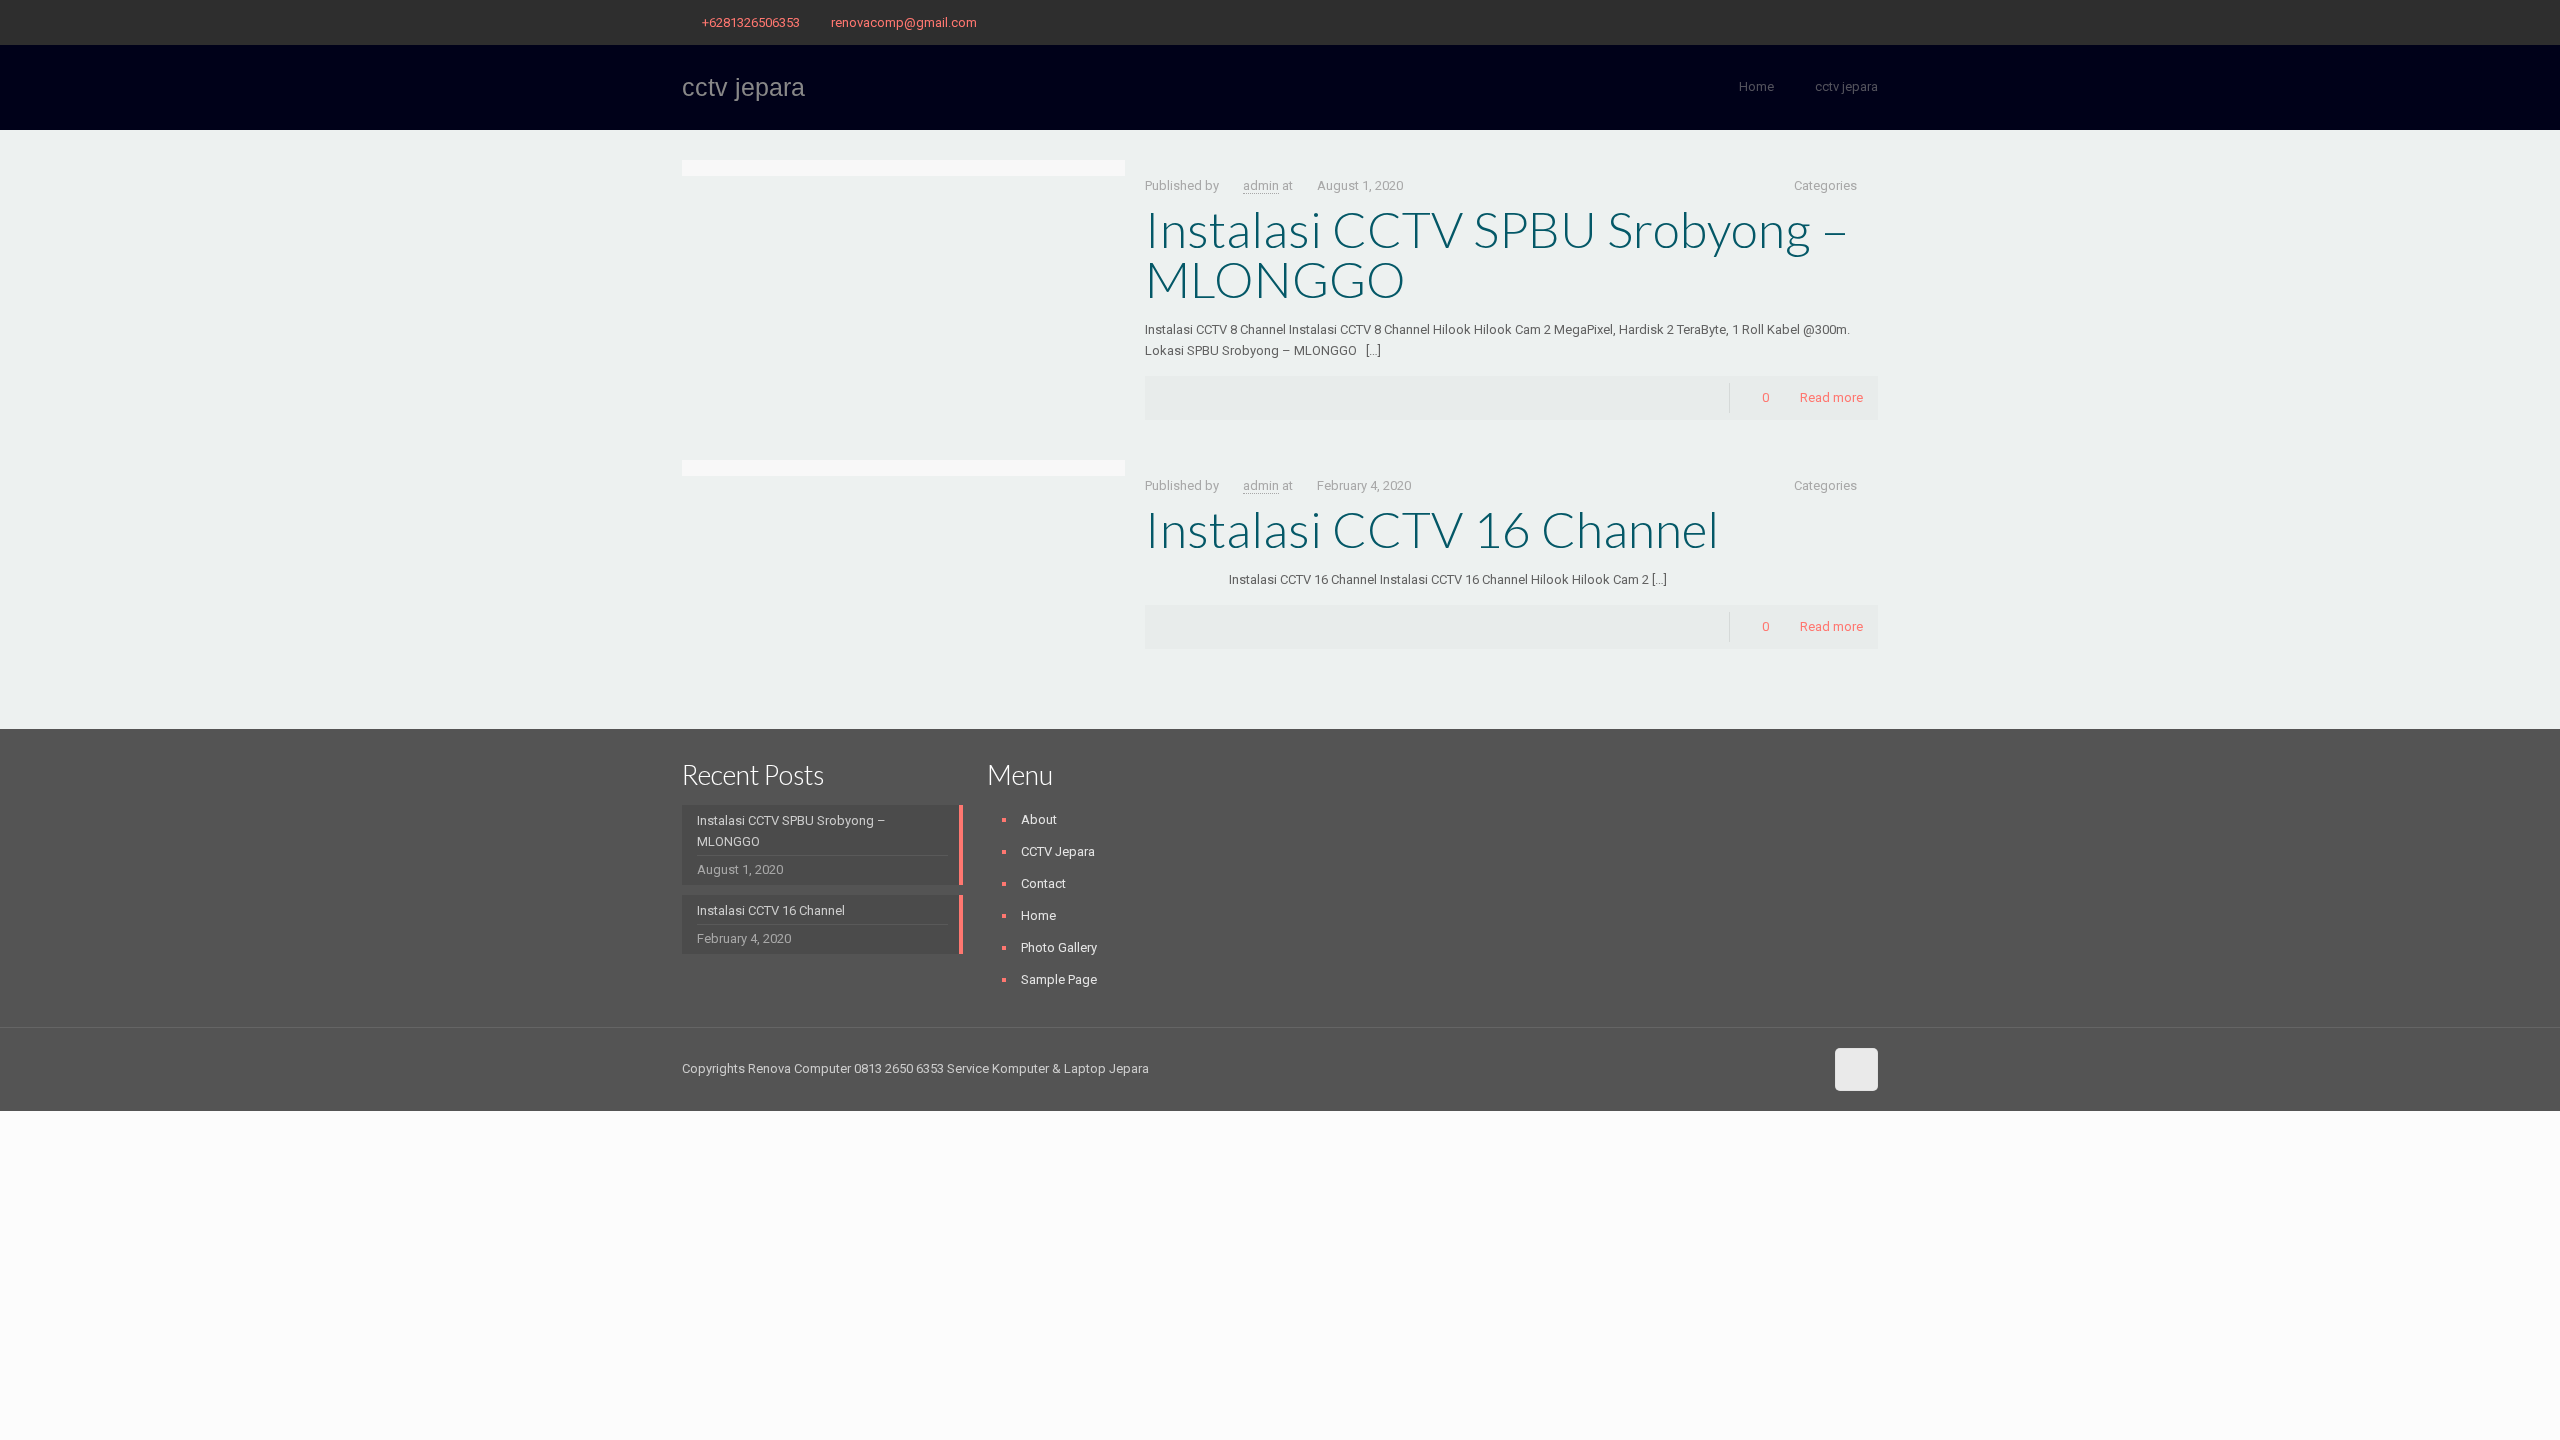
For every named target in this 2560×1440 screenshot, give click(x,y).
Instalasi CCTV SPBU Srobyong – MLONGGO (1497, 254)
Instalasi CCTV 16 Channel (1432, 529)
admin (1261, 185)
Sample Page (1059, 979)
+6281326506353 (751, 22)
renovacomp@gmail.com (904, 22)
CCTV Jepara (1058, 851)
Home (1756, 86)
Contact (1043, 883)
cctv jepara (1846, 86)
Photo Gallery (1059, 947)
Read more (1831, 397)
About (1039, 819)
